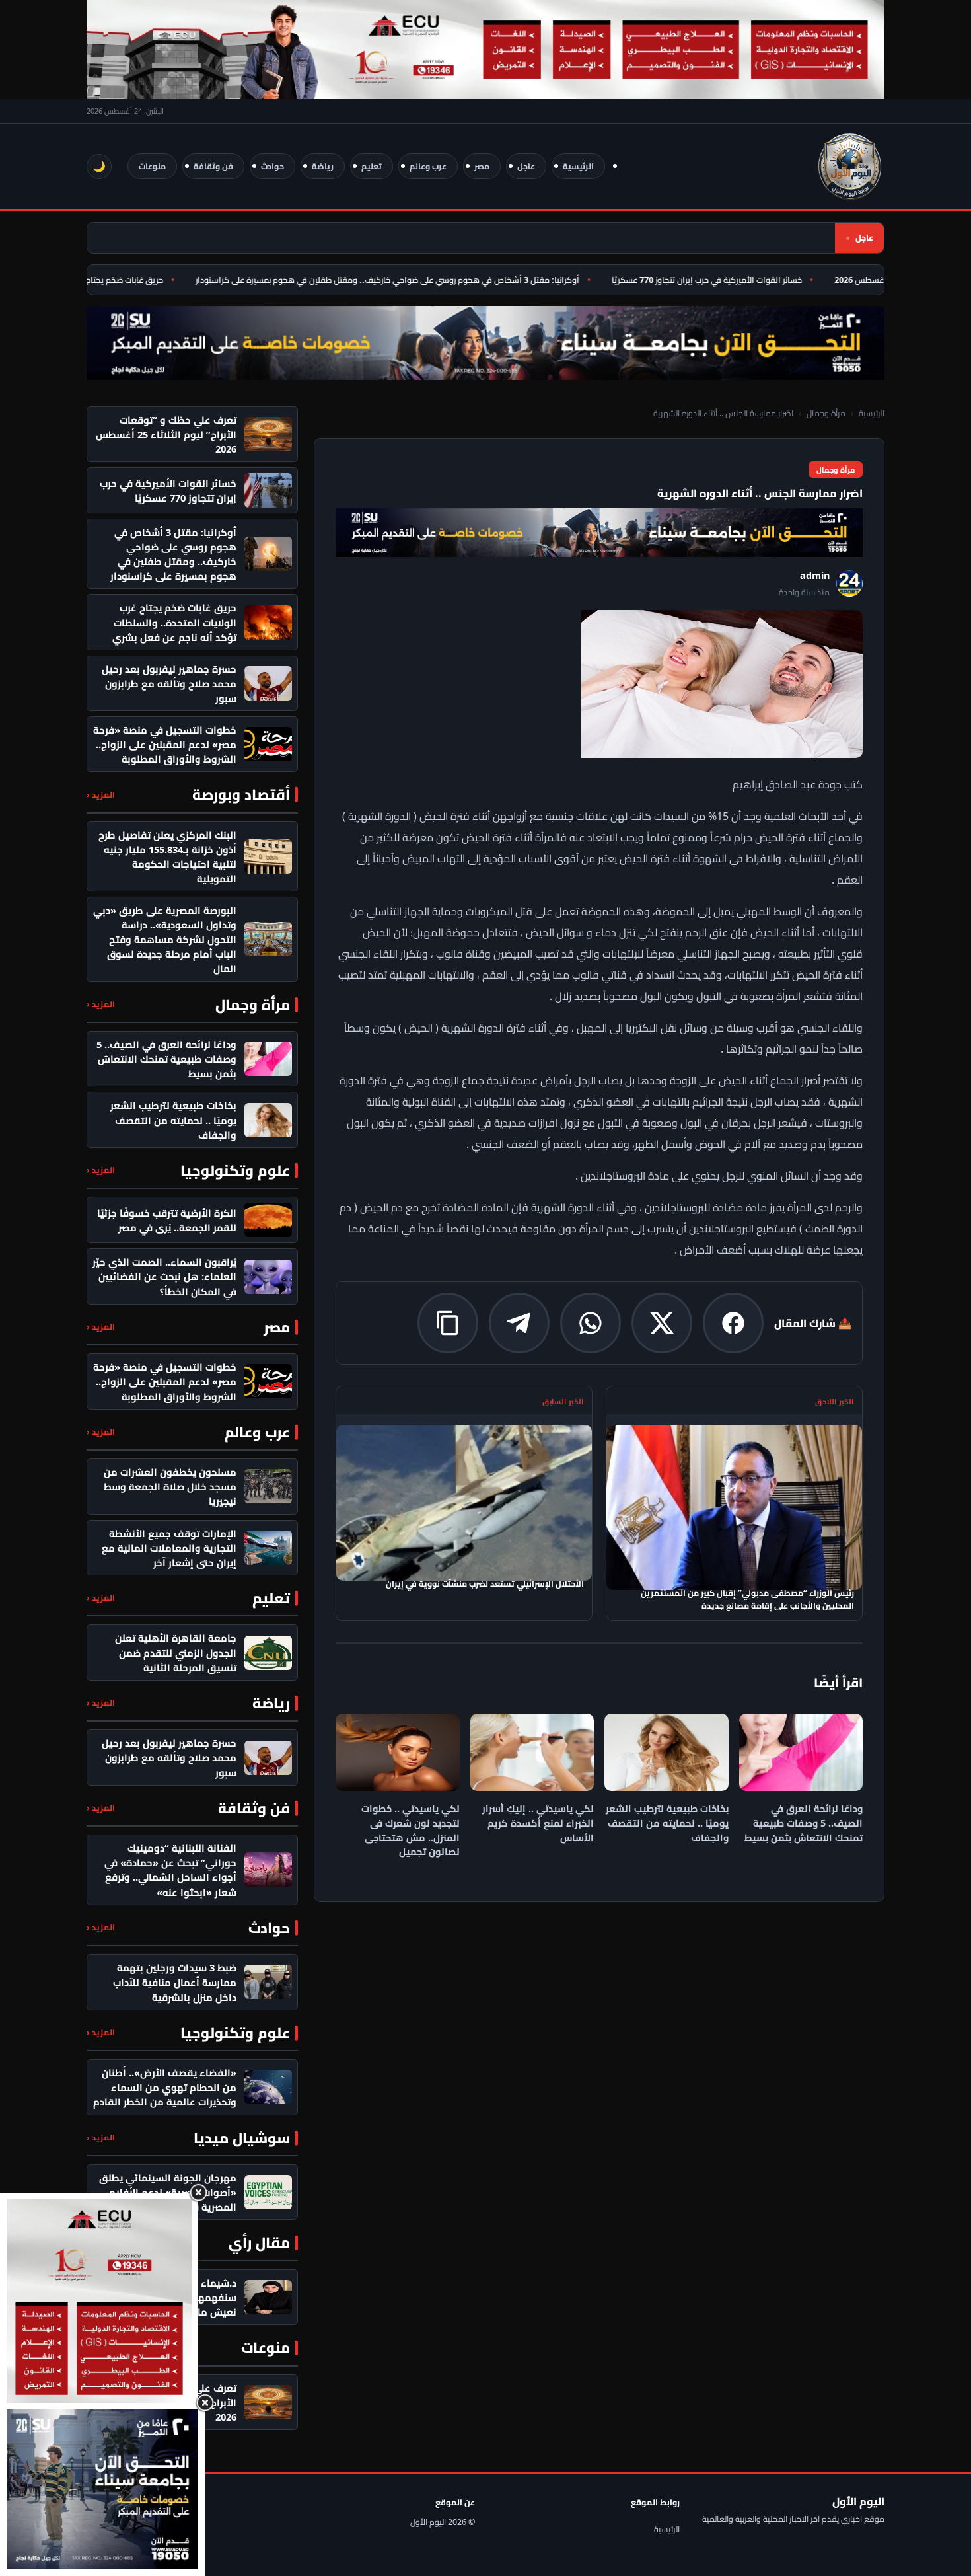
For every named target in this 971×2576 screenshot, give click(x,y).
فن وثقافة (213, 166)
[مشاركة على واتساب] (591, 1323)
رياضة (323, 166)
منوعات (152, 166)
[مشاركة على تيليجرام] (519, 1323)
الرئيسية (578, 166)
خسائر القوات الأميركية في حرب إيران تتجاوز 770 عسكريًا (742, 280)
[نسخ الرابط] (448, 1323)
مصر (482, 166)
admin (815, 575)
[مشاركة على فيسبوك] (733, 1323)
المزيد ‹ (101, 795)
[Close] (198, 2193)
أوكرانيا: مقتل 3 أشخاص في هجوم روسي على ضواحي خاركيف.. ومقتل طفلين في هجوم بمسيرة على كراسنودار (422, 280)
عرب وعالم (428, 166)
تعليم (372, 166)
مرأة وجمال (826, 413)
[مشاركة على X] (662, 1323)
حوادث (272, 166)
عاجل (526, 166)
